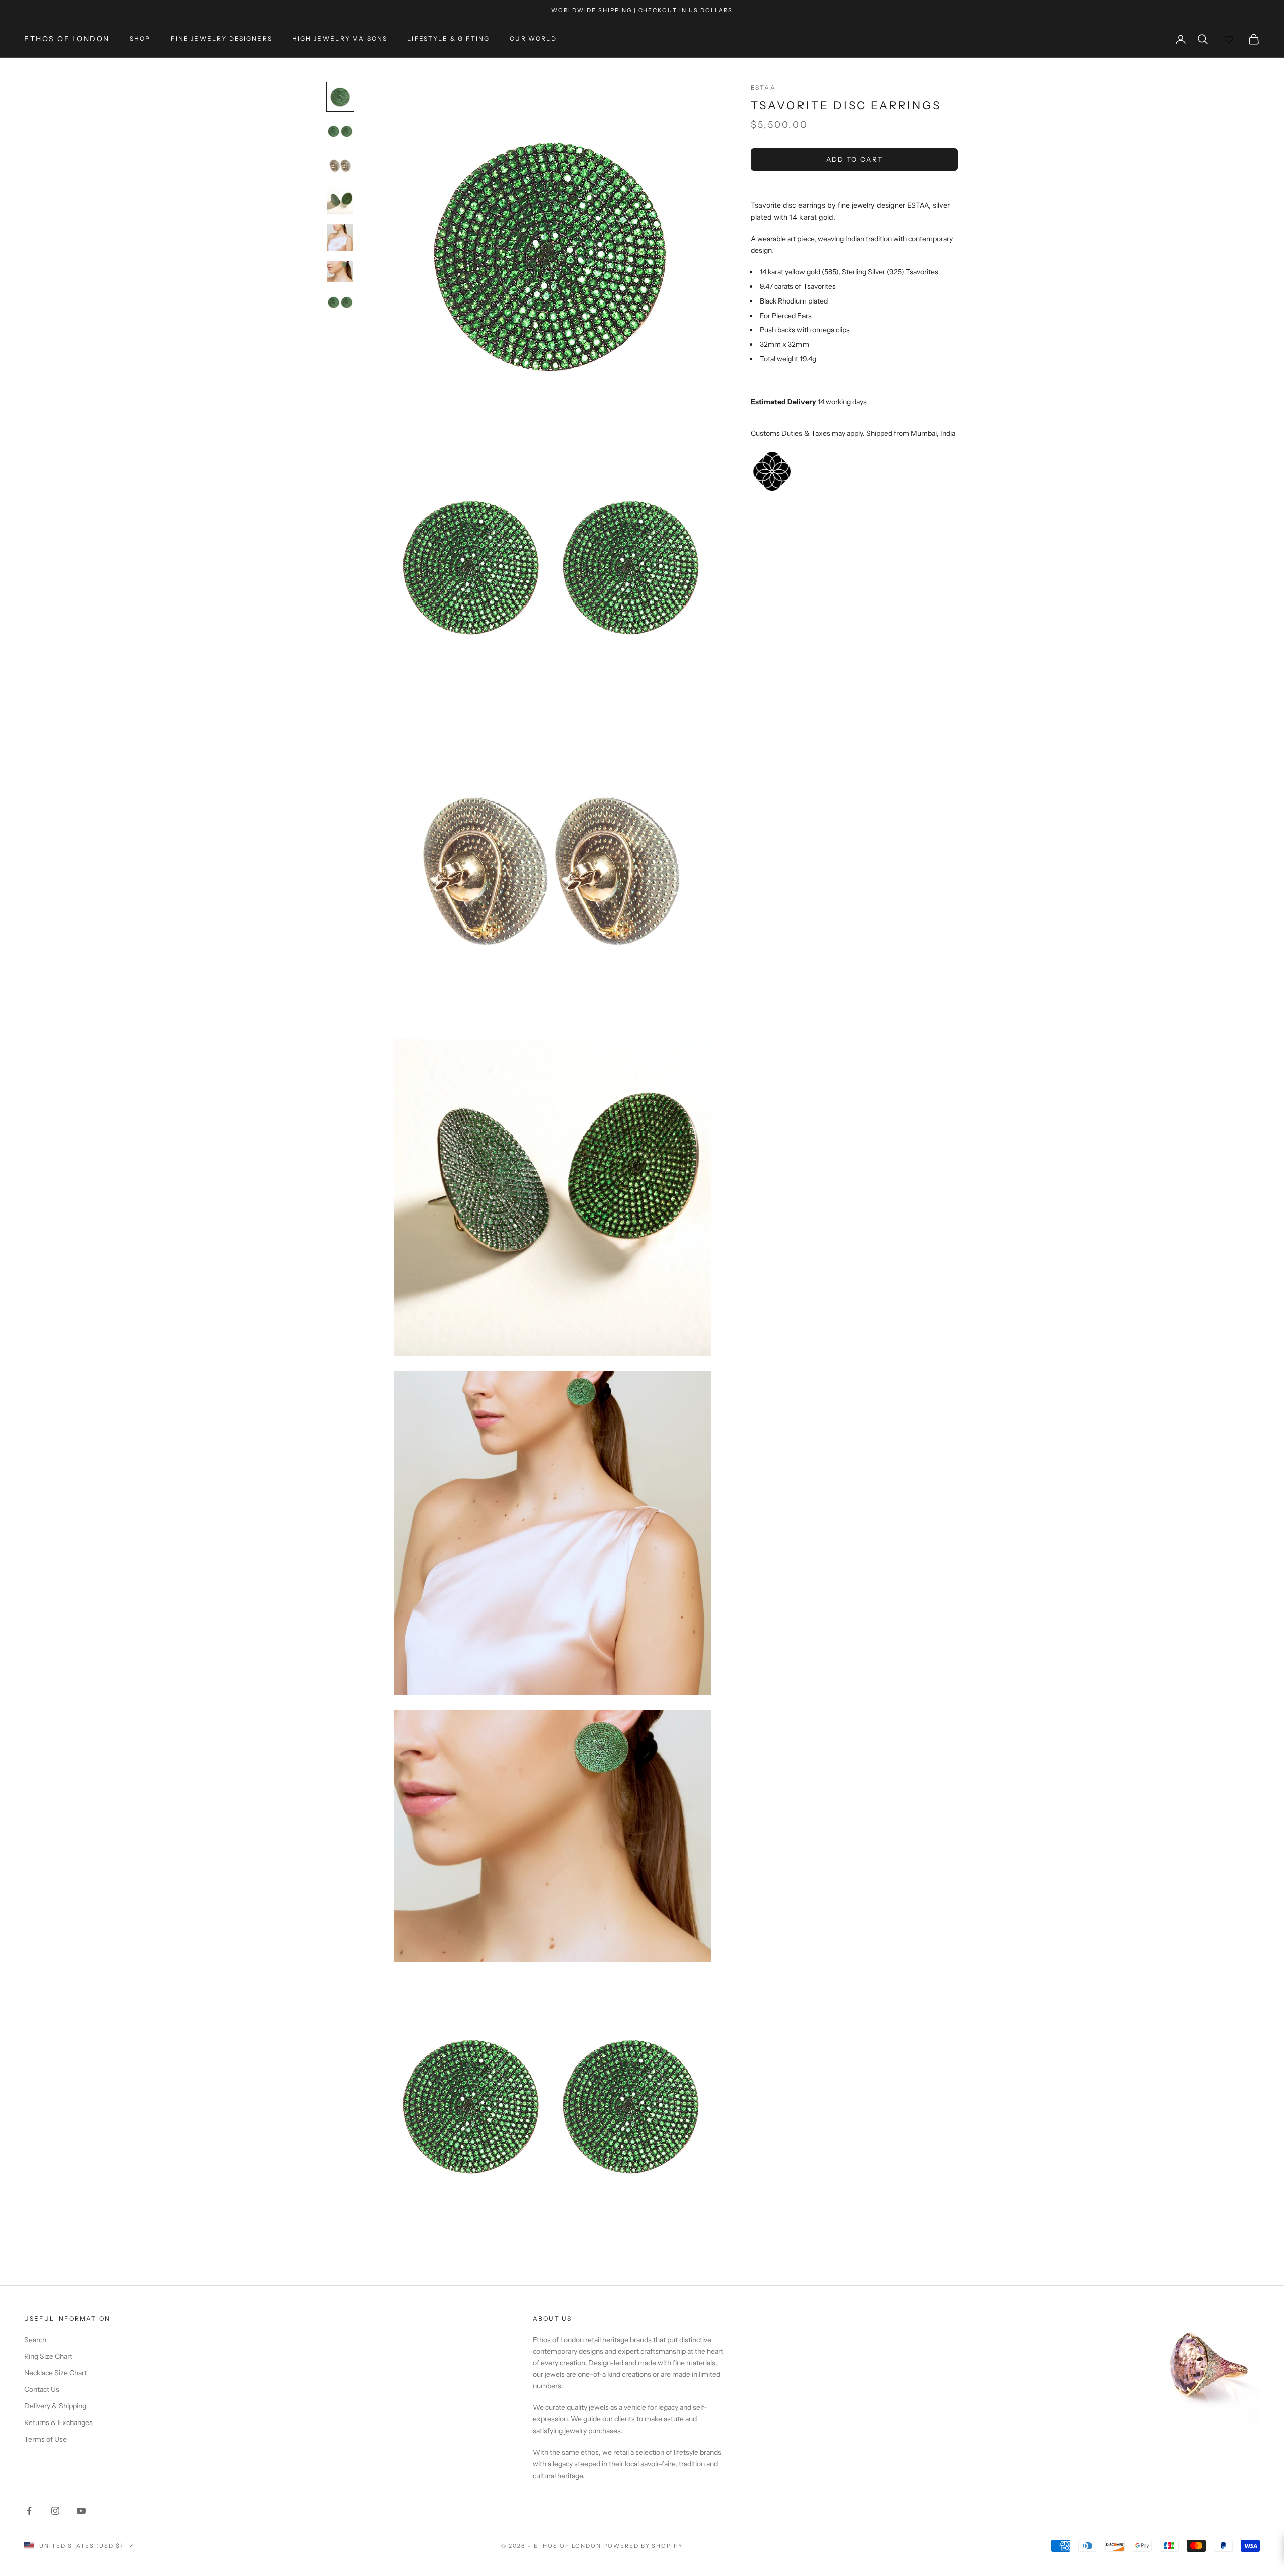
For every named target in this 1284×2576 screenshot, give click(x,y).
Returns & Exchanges (58, 2422)
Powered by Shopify (643, 2546)
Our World (533, 39)
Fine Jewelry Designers (221, 39)
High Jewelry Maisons (340, 39)
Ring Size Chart (48, 2356)
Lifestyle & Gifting (448, 39)
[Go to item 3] (340, 166)
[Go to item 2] (340, 132)
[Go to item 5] (340, 238)
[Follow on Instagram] (55, 2511)
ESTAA (763, 88)
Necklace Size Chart (55, 2373)
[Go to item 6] (340, 271)
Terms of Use (45, 2439)
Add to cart (855, 160)
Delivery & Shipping (55, 2406)
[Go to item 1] (340, 97)
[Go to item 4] (340, 201)
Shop (140, 39)
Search (35, 2340)
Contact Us (42, 2389)
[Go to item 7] (340, 304)
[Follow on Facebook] (29, 2511)
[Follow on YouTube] (81, 2511)
